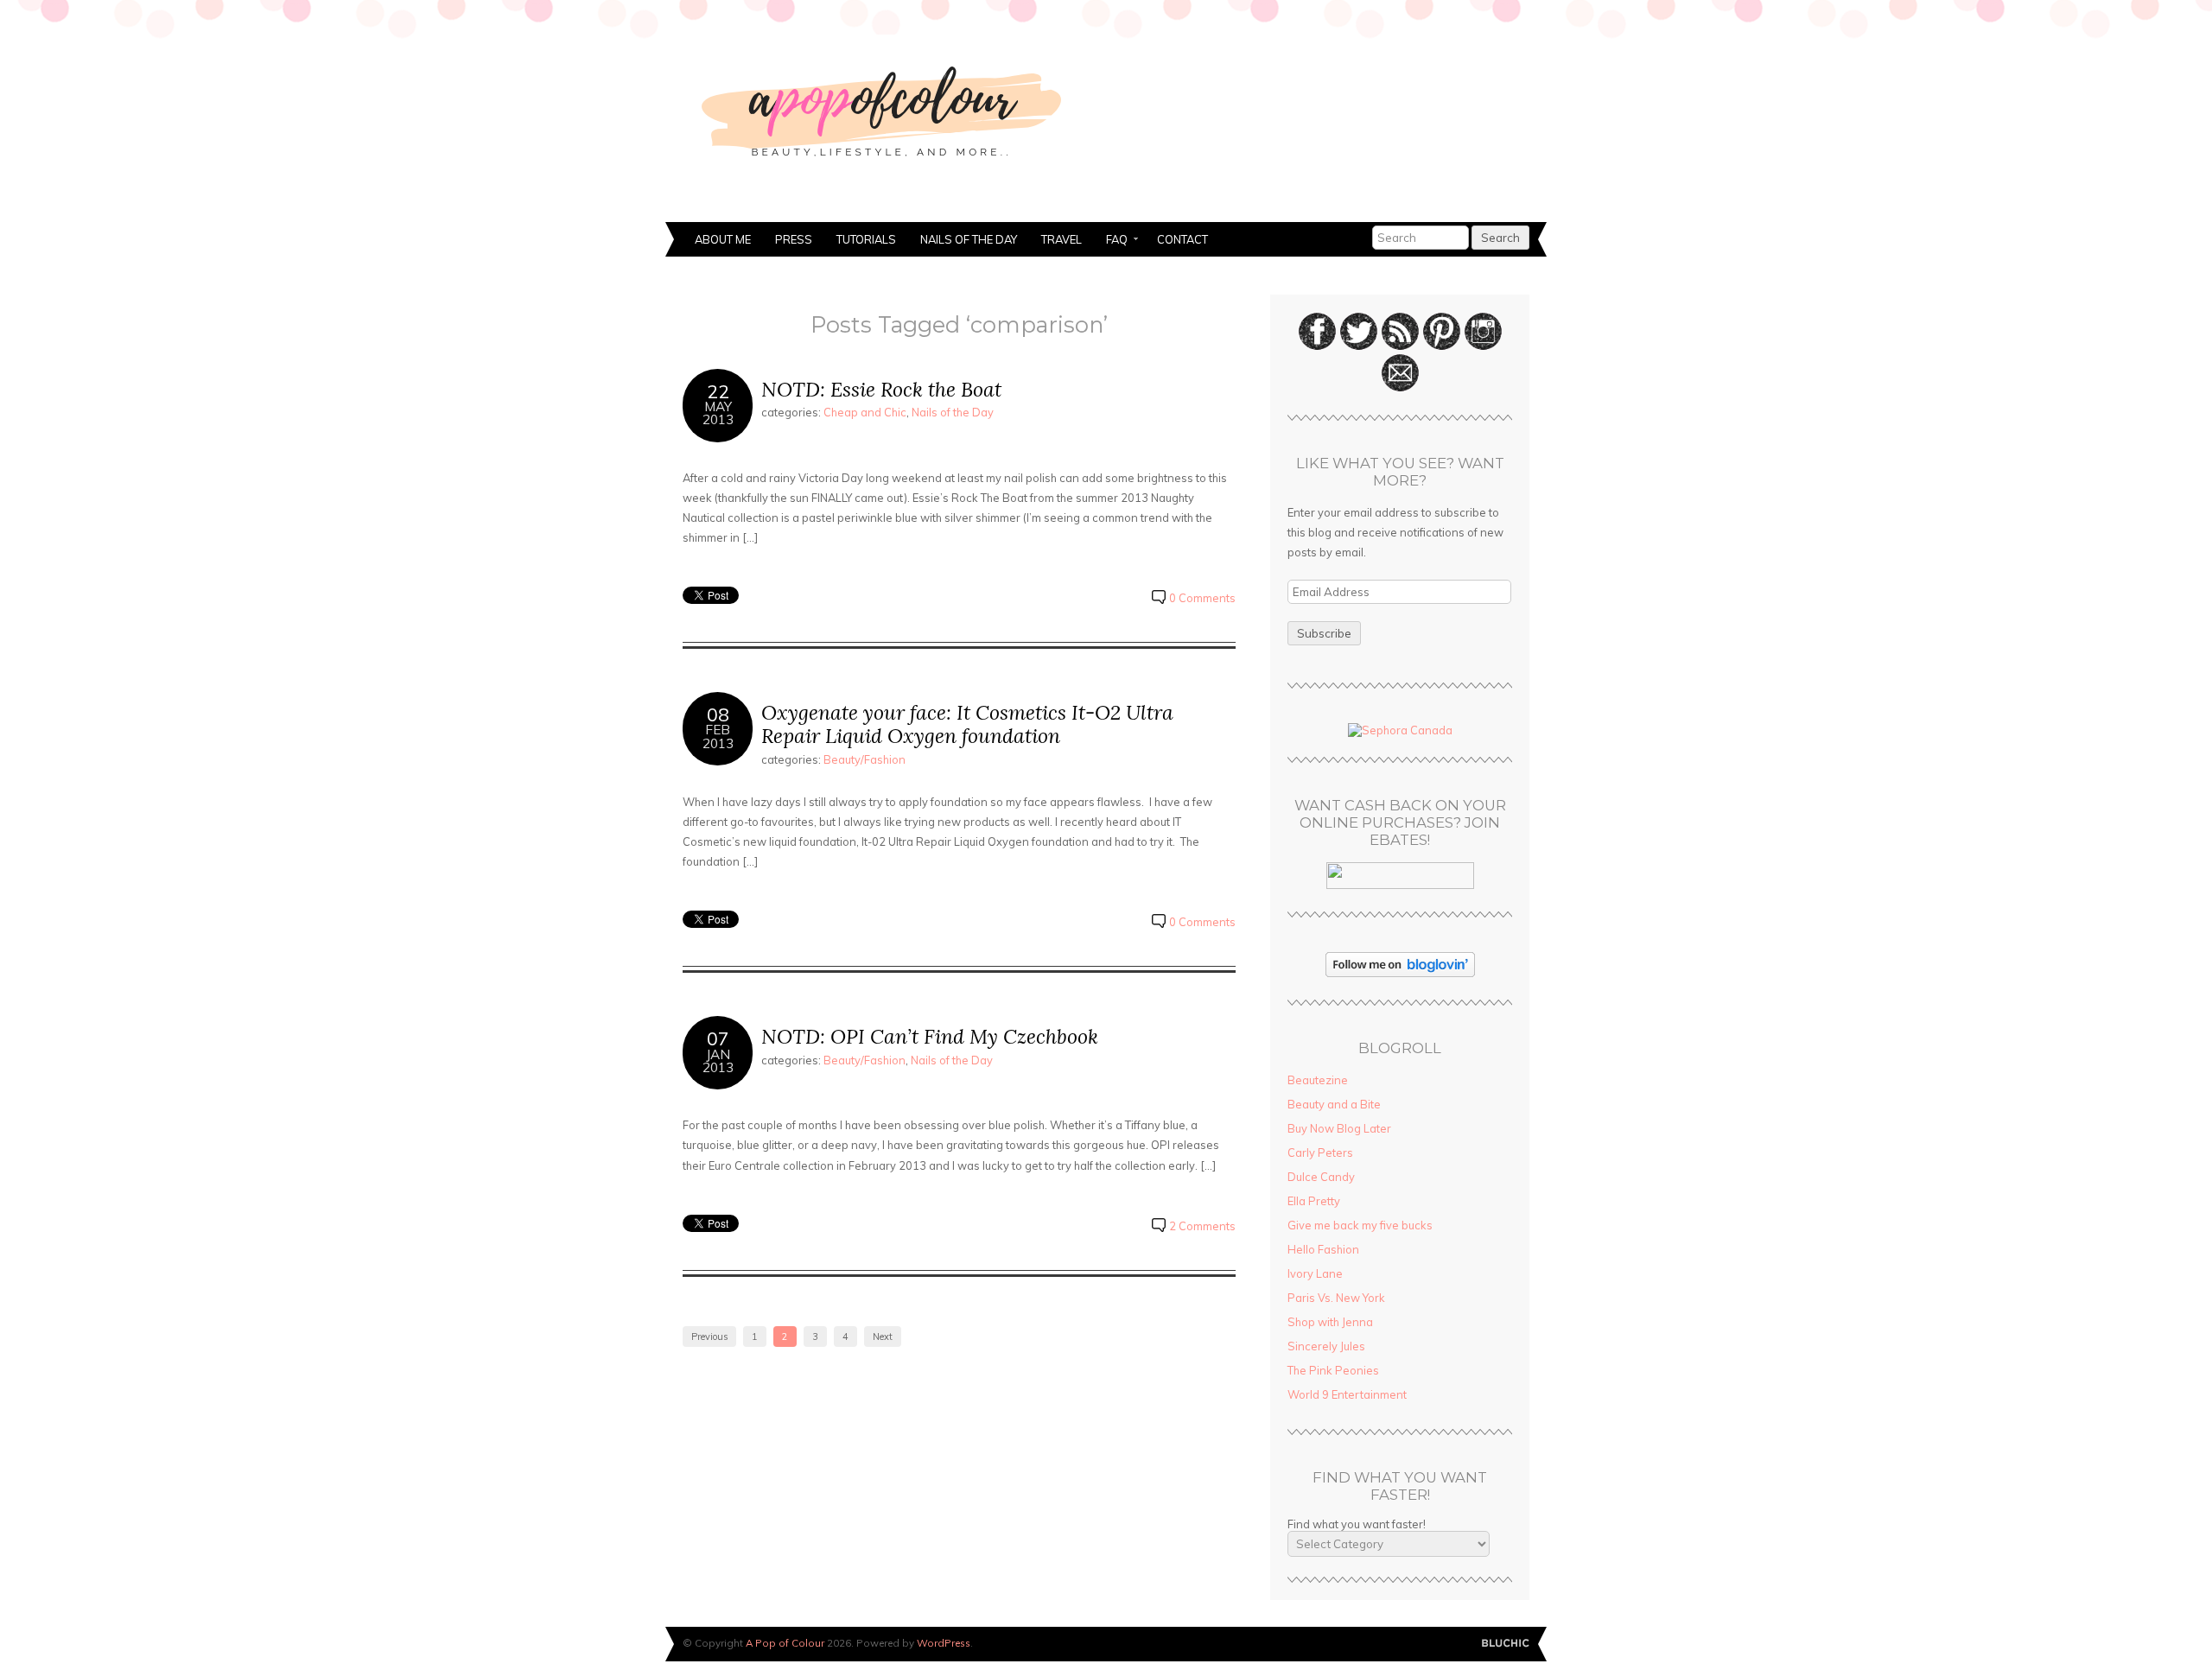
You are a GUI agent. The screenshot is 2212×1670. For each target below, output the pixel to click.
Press (794, 239)
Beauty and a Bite (1334, 1104)
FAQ (1111, 241)
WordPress (944, 1643)
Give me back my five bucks (1360, 1225)
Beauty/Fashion (864, 759)
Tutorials (866, 239)
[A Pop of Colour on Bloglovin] (1400, 973)
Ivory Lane (1315, 1273)
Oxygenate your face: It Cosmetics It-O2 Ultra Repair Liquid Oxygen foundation (967, 724)
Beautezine (1318, 1080)
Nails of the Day (969, 239)
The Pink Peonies (1333, 1370)
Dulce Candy (1321, 1177)
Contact (1182, 239)
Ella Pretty (1314, 1201)
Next (883, 1337)
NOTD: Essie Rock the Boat (881, 389)
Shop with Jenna (1330, 1322)
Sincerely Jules (1326, 1346)
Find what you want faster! (1357, 1524)
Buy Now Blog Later (1339, 1128)
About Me (723, 239)
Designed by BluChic (1506, 1644)
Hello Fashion (1323, 1249)
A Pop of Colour (785, 1643)
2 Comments (1202, 1226)
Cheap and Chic (865, 412)
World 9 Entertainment (1347, 1394)
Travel (1062, 239)
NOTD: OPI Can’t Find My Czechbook (930, 1036)
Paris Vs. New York (1336, 1298)
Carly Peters (1320, 1152)
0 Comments (1202, 598)
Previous (709, 1337)
